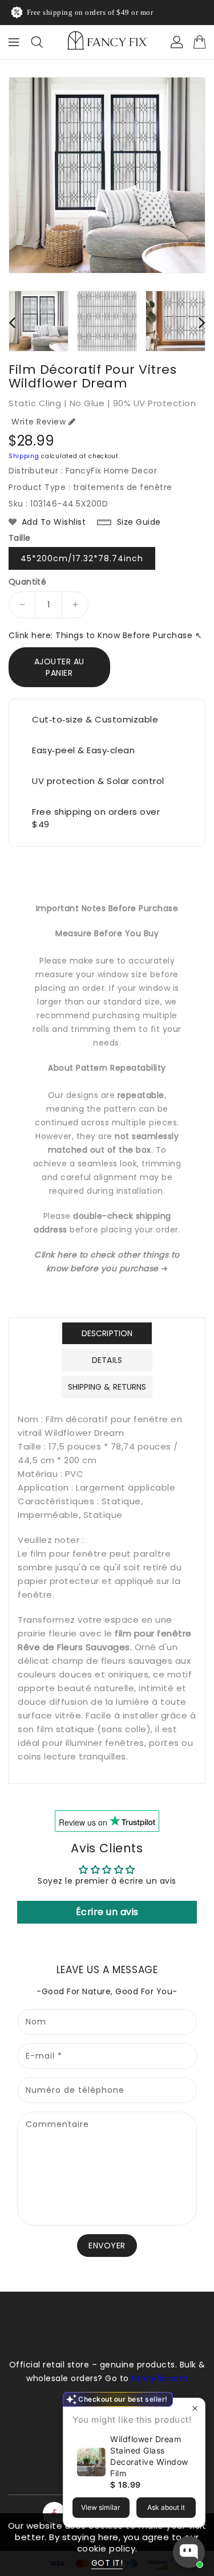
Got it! (107, 2563)
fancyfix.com (160, 2378)
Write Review (39, 422)
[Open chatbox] (189, 2552)
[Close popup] (195, 2408)
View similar (101, 2507)
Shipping (24, 456)
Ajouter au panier (59, 667)
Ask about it (166, 2507)
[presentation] (12, 322)
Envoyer (107, 2246)
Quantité (27, 582)
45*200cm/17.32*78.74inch (82, 558)
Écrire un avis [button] (107, 1912)
